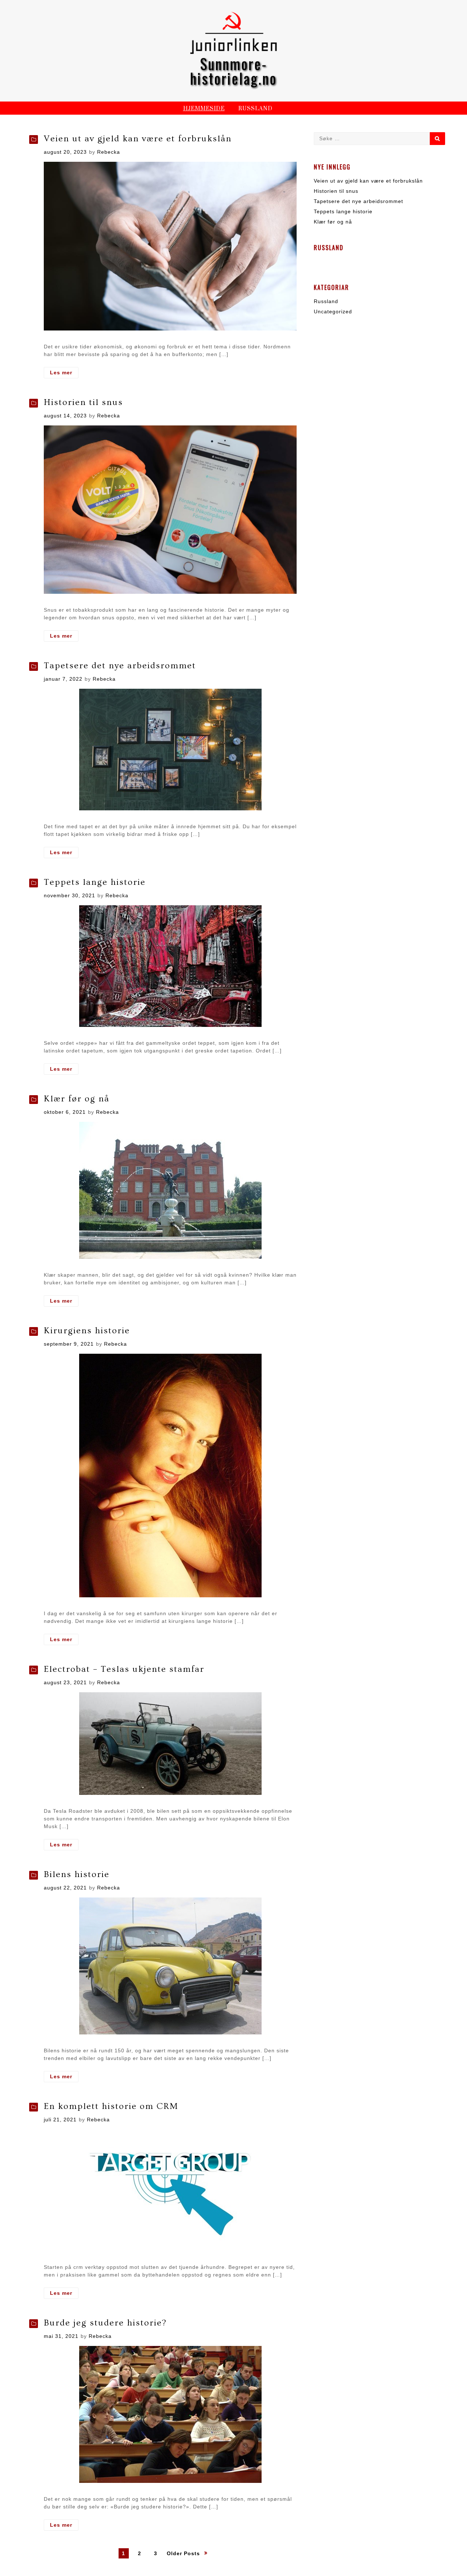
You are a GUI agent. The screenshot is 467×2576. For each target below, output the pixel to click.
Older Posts (183, 2553)
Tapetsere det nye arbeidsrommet (120, 666)
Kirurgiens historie (87, 1331)
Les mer (64, 374)
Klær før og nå (77, 1099)
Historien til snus (83, 402)
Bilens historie (77, 1874)
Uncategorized (333, 312)
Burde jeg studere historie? (105, 2323)
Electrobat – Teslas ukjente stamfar (124, 1669)
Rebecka (109, 152)
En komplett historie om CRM (111, 2106)
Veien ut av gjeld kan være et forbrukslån (138, 139)
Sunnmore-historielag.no (233, 71)
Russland (255, 109)
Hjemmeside (204, 109)
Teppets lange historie (95, 882)
